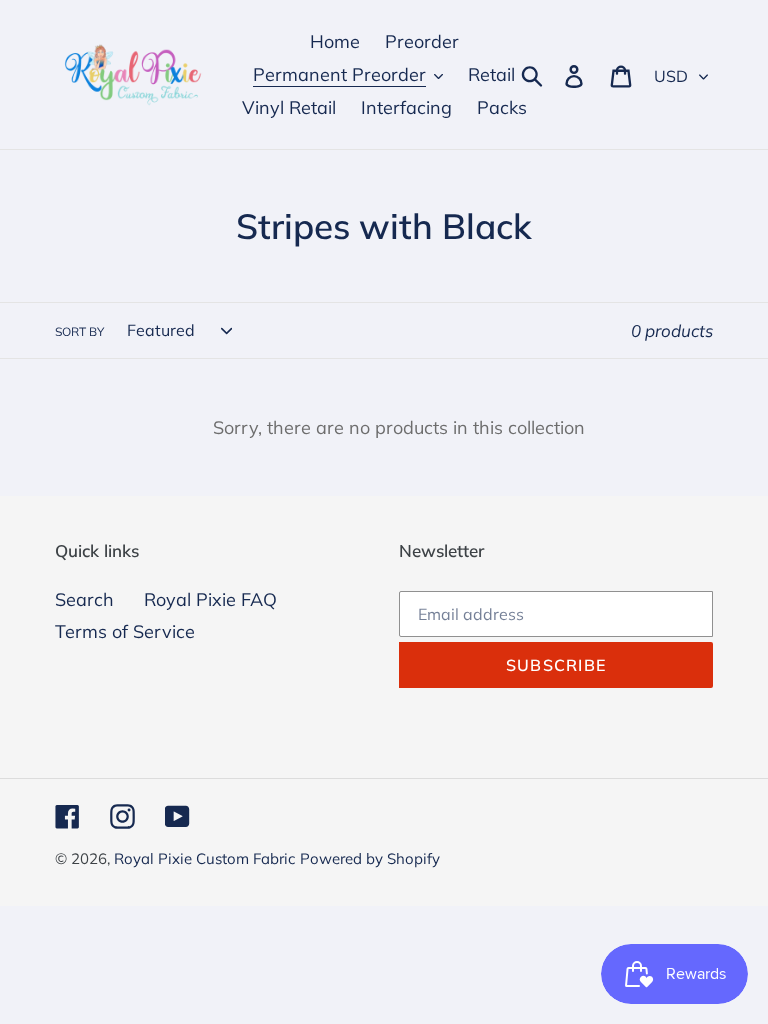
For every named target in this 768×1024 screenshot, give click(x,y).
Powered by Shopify (370, 858)
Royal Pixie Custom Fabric (204, 858)
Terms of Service (125, 631)
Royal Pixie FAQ (210, 599)
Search (84, 599)
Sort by (79, 331)
